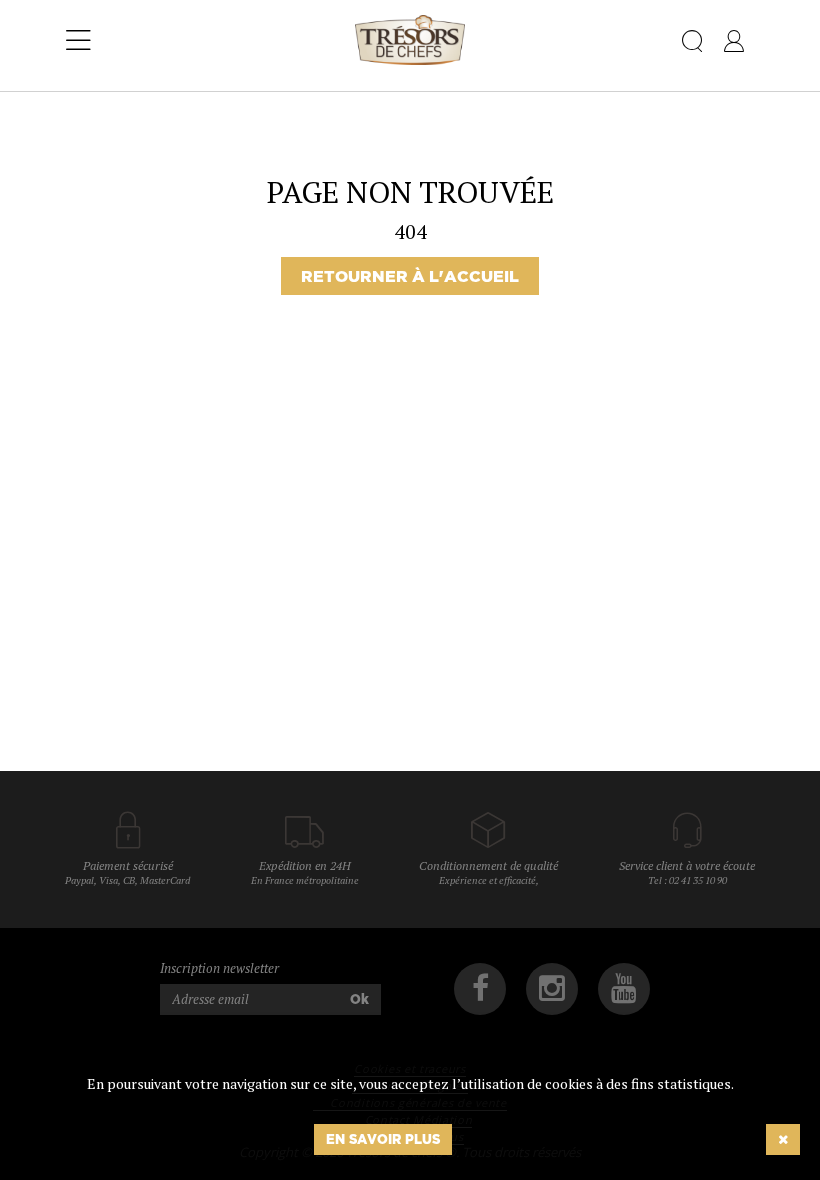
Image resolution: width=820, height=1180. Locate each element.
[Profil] (734, 45)
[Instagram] (552, 989)
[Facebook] (480, 989)
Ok (359, 999)
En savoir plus (383, 1139)
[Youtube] (624, 989)
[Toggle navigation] (78, 41)
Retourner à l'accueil (410, 276)
